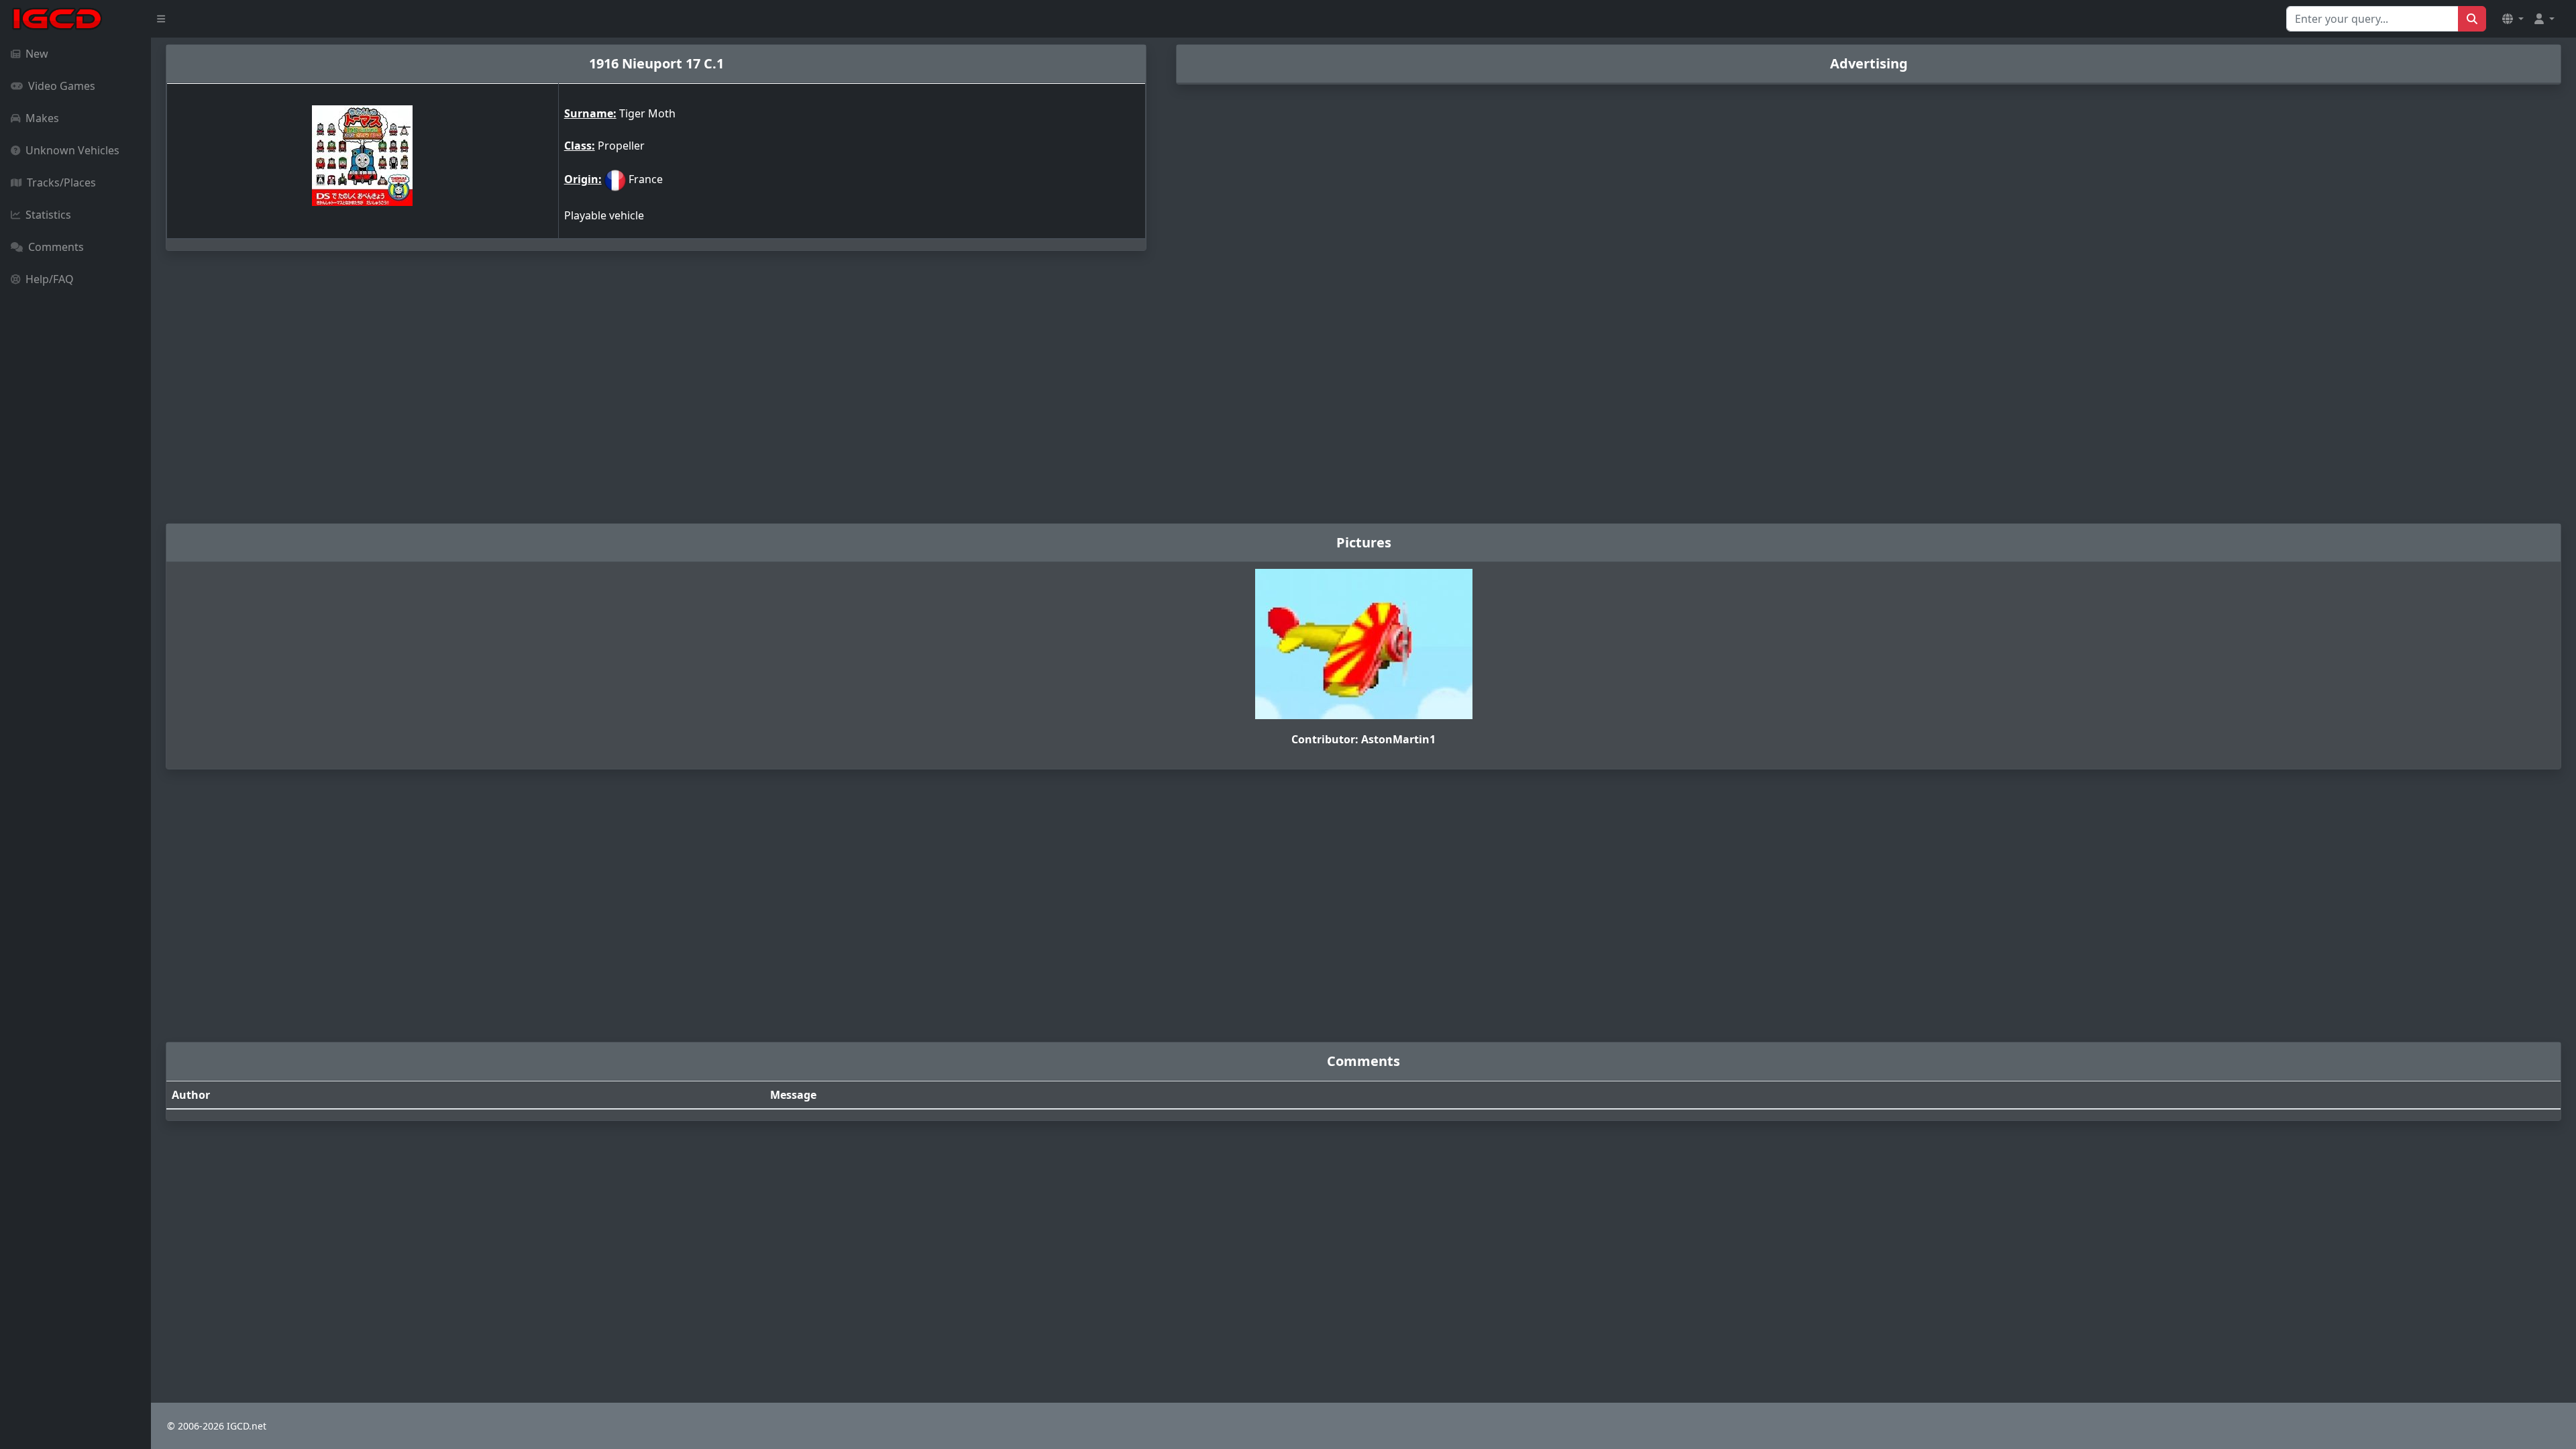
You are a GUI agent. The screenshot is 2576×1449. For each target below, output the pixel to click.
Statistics (48, 215)
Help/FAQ (50, 279)
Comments (56, 247)
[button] (2513, 19)
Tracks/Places (61, 182)
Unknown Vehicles (72, 150)
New (37, 54)
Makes (42, 118)
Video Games (62, 86)
